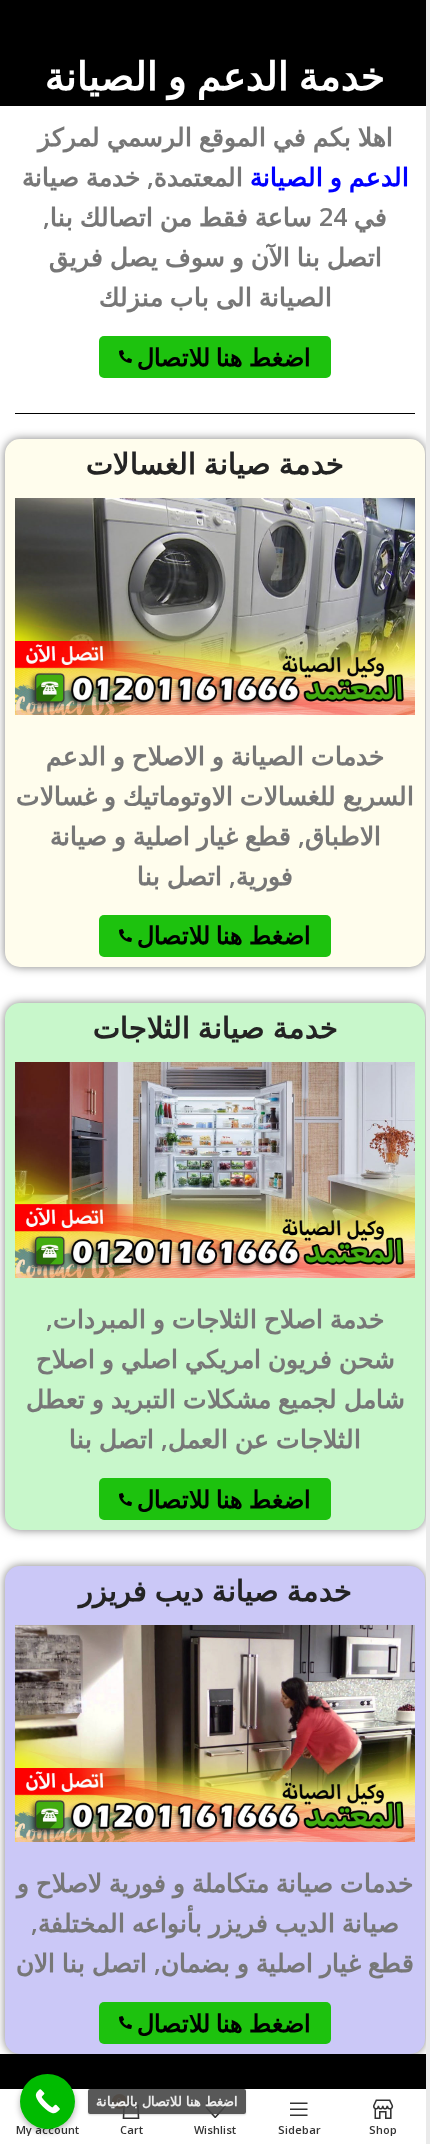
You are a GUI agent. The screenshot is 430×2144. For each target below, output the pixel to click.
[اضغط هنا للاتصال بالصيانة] (47, 2101)
